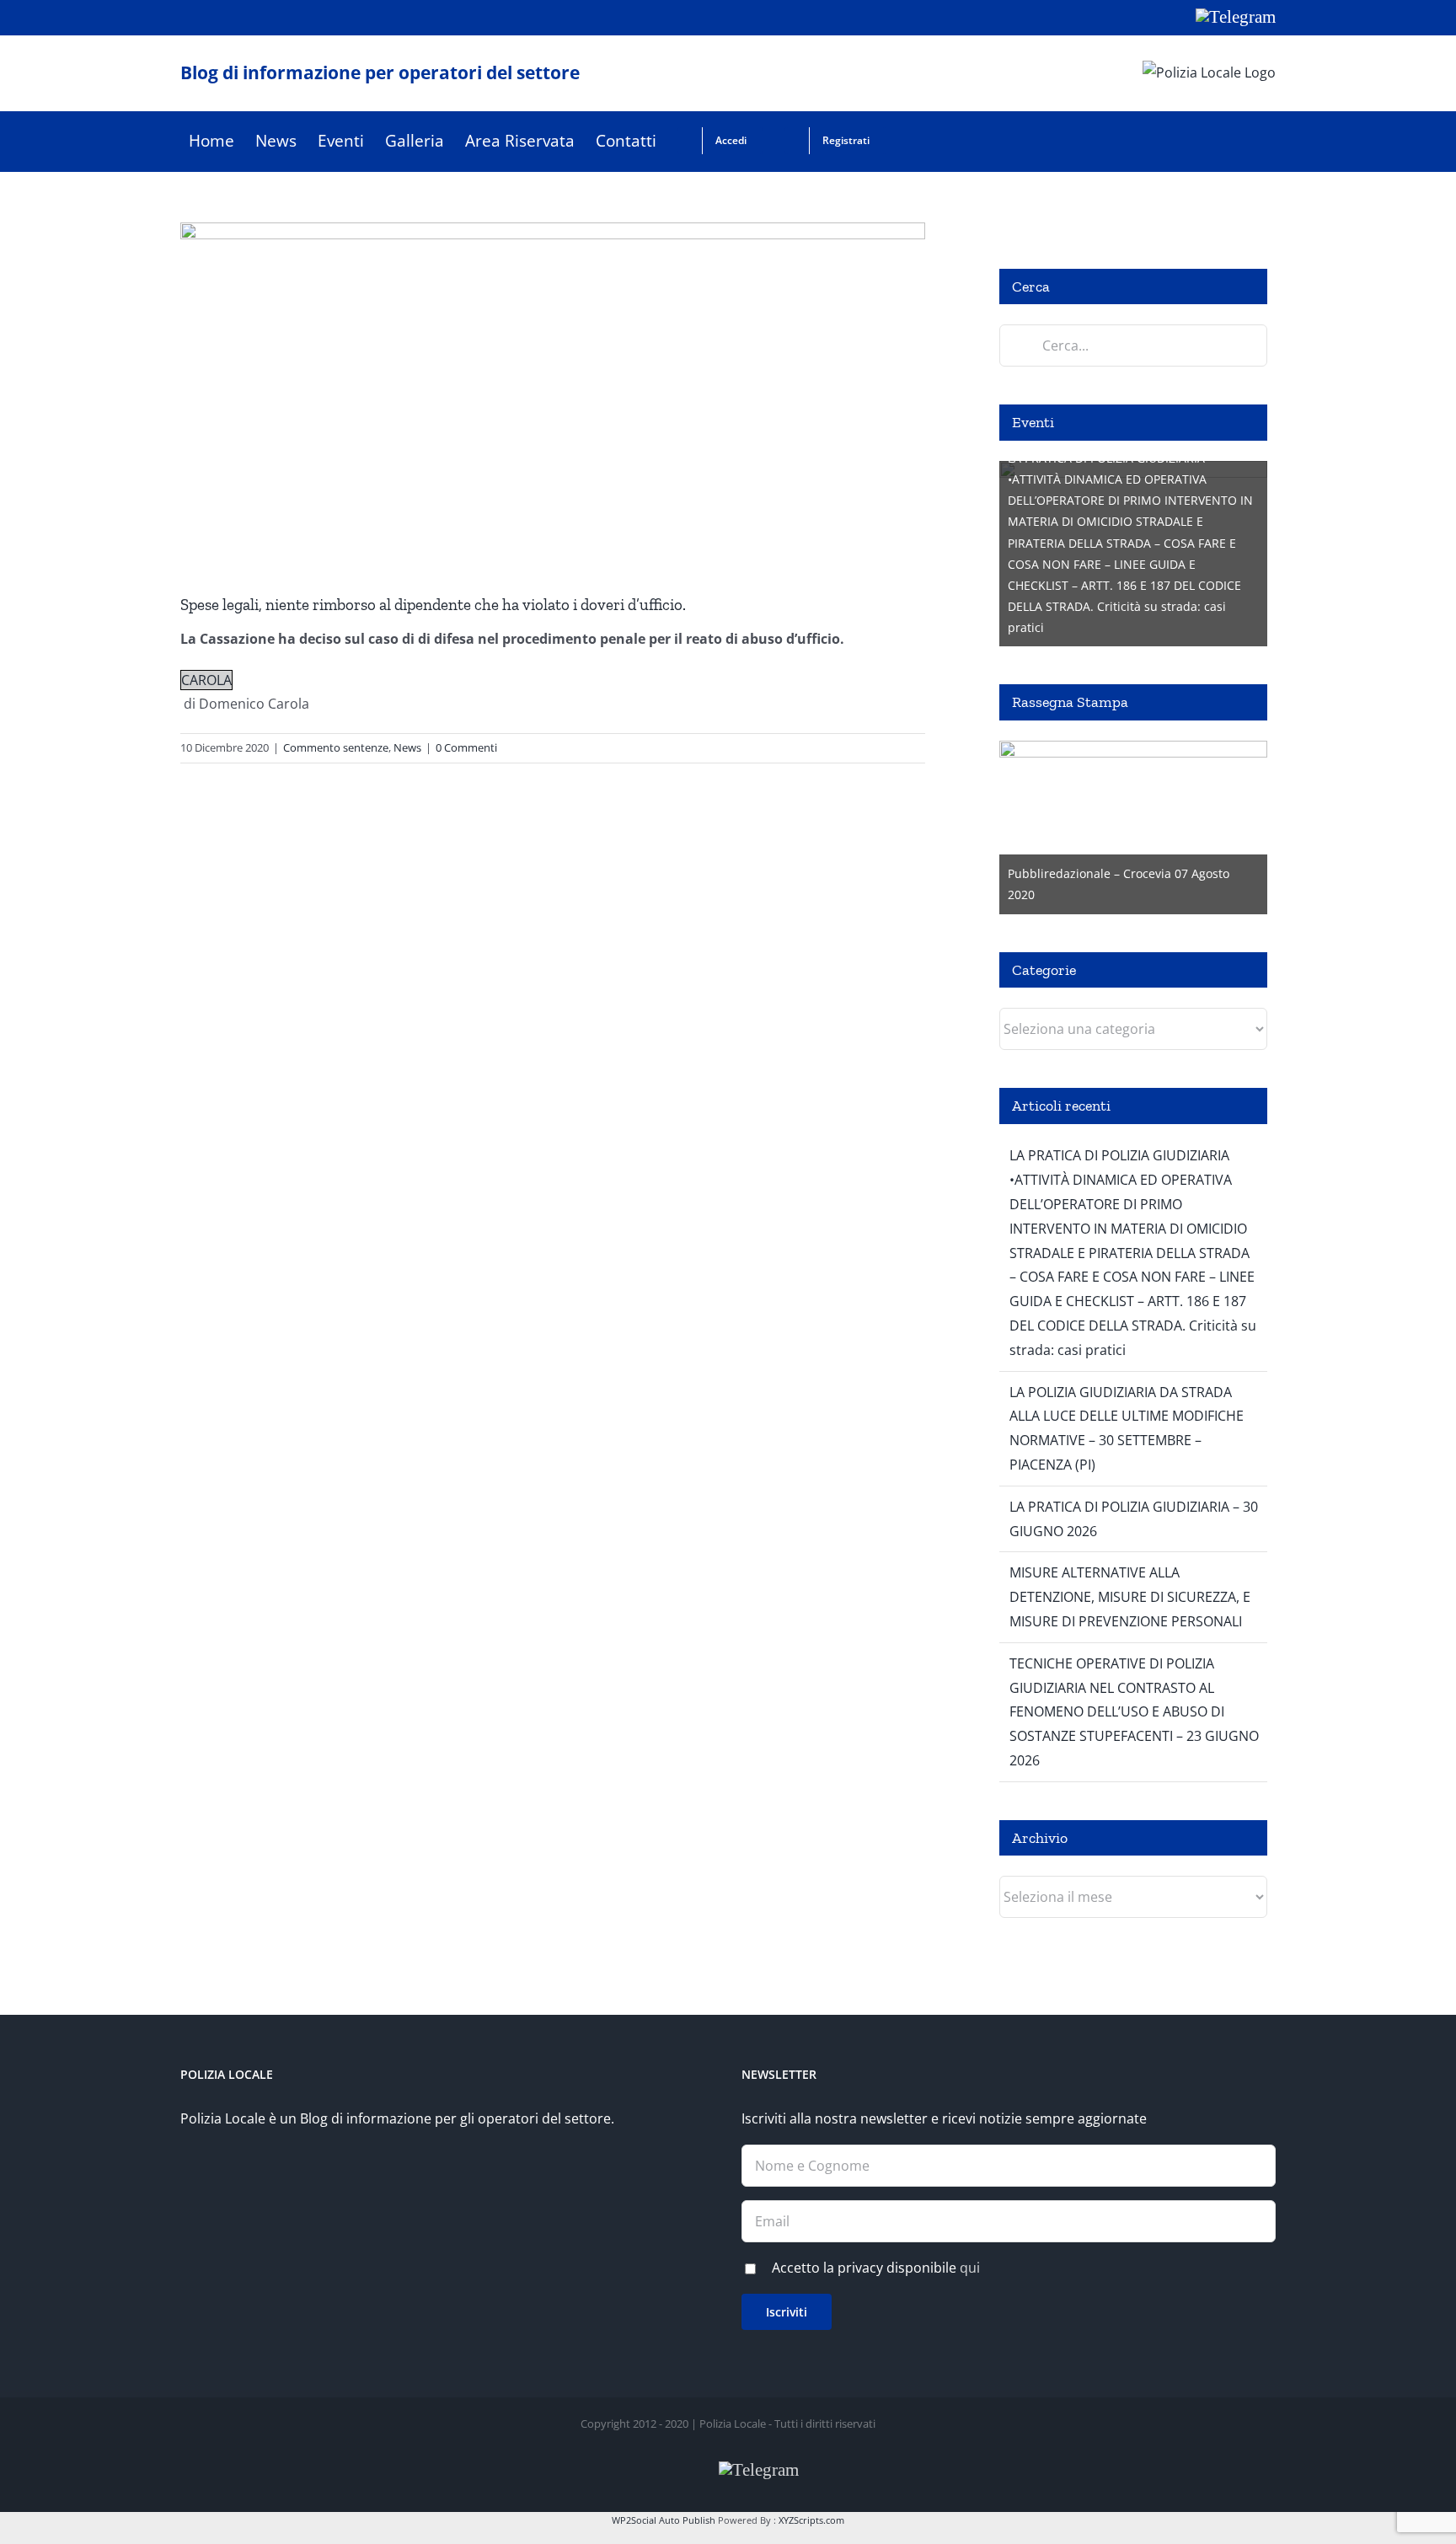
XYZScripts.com (811, 2520)
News (407, 747)
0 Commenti (466, 747)
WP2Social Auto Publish (664, 2520)
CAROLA (206, 680)
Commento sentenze (336, 747)
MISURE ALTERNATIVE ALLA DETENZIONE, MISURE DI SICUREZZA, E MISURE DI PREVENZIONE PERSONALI (1130, 1597)
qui (970, 2268)
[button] (914, 141)
